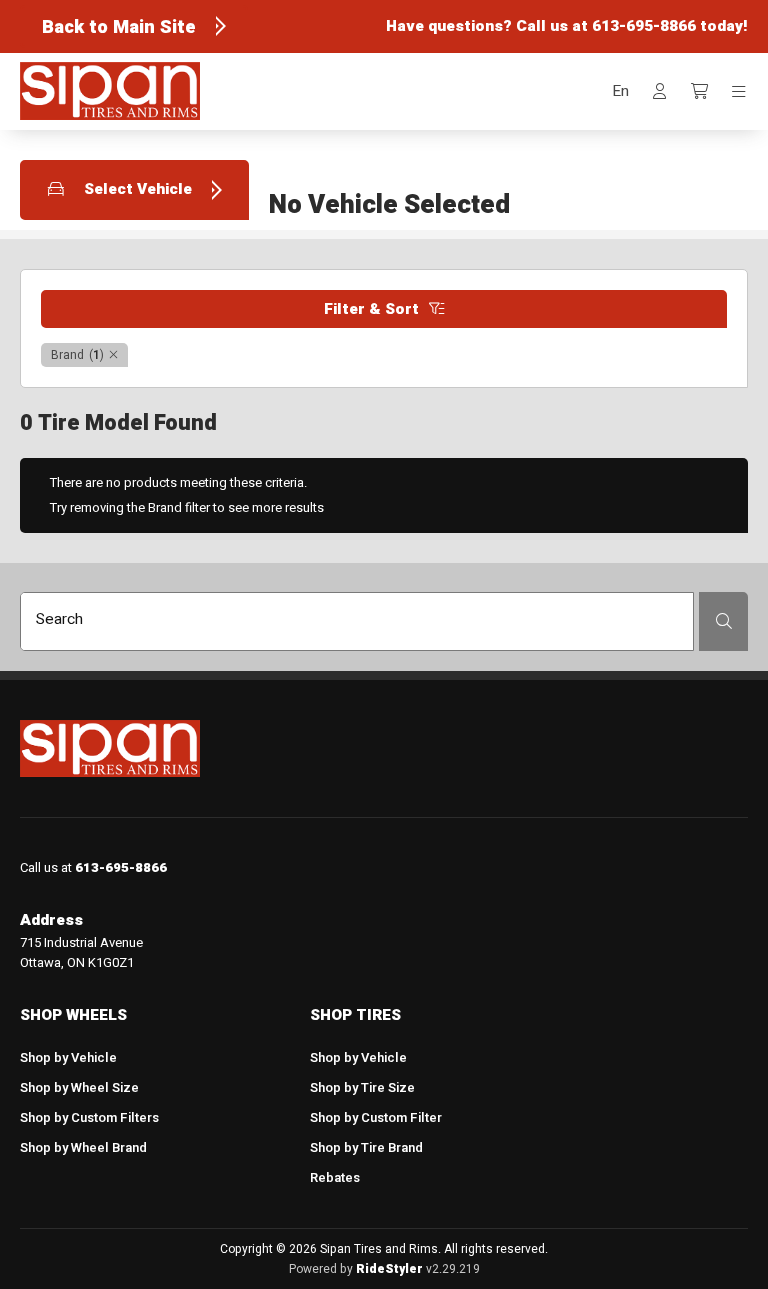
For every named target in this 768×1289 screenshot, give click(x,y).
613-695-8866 (644, 26)
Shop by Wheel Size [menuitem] (79, 1087)
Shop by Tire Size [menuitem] (362, 1087)
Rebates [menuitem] (335, 1177)
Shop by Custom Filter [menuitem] (376, 1117)
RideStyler (389, 1269)
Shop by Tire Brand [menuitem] (366, 1147)
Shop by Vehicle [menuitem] (68, 1057)
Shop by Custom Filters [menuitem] (89, 1117)
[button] (620, 91)
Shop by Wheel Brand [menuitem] (83, 1147)
